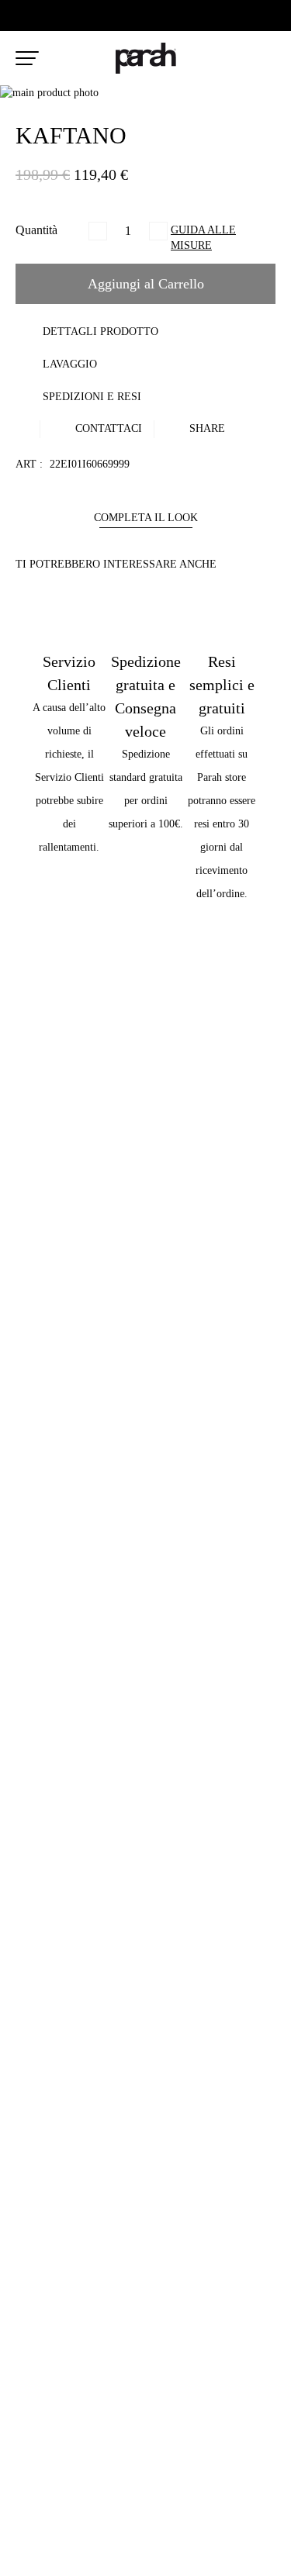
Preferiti (235, 59)
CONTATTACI (107, 428)
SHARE (206, 428)
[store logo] (146, 58)
